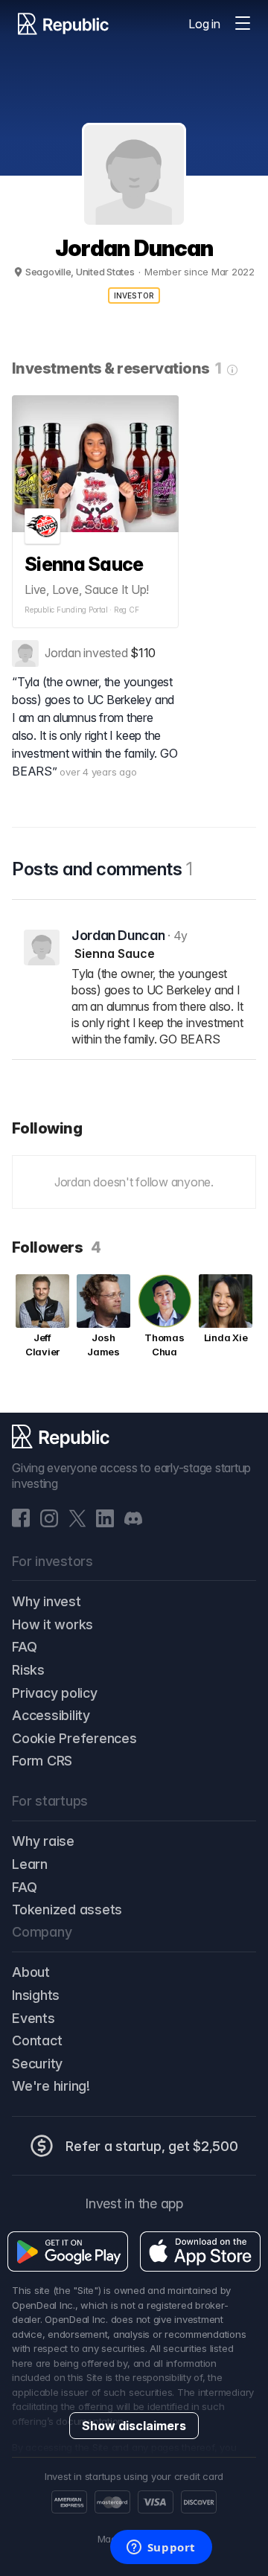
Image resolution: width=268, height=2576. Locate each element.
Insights (36, 1995)
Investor (134, 295)
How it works (52, 1624)
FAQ (24, 1647)
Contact (37, 2040)
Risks (28, 1670)
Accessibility (51, 1715)
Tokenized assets (67, 1909)
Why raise (43, 1841)
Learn (30, 1864)
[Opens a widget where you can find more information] (161, 2548)
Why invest (47, 1601)
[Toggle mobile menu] (243, 24)
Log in (204, 24)
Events (33, 2018)
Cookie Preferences (74, 1738)
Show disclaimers (134, 2426)
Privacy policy (55, 1693)
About (31, 1972)
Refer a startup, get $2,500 (152, 2146)
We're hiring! (51, 2086)
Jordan (63, 653)
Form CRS (42, 1761)
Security (37, 2064)
